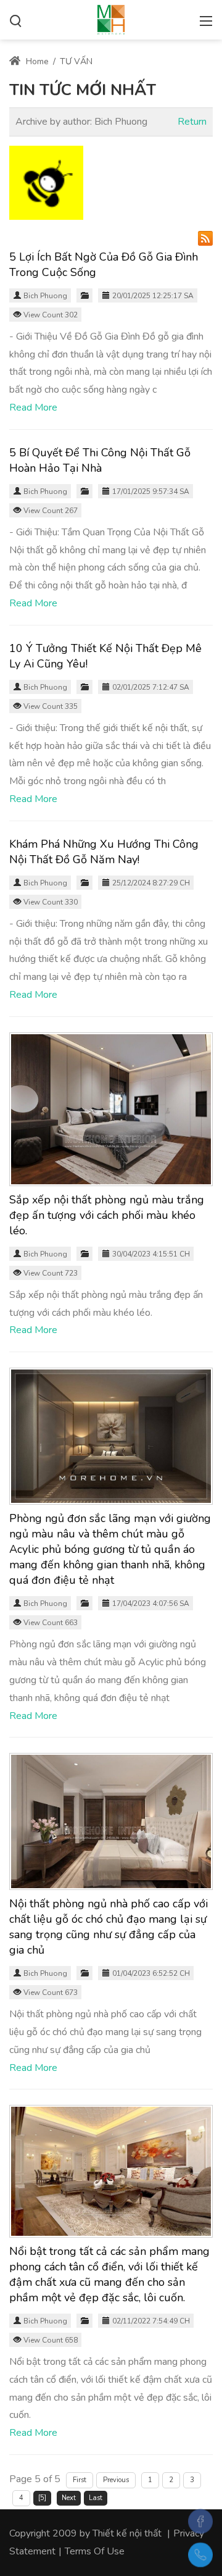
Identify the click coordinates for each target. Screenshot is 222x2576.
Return (192, 122)
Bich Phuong (45, 296)
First (80, 2480)
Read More (33, 408)
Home (36, 61)
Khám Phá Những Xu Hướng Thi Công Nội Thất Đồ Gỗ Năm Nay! (104, 852)
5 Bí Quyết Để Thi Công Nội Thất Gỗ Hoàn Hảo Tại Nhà (100, 460)
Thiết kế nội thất (127, 2533)
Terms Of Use (95, 2551)
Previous (116, 2480)
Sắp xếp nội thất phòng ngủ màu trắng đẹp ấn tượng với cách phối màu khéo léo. (107, 1215)
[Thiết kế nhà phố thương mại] (111, 19)
